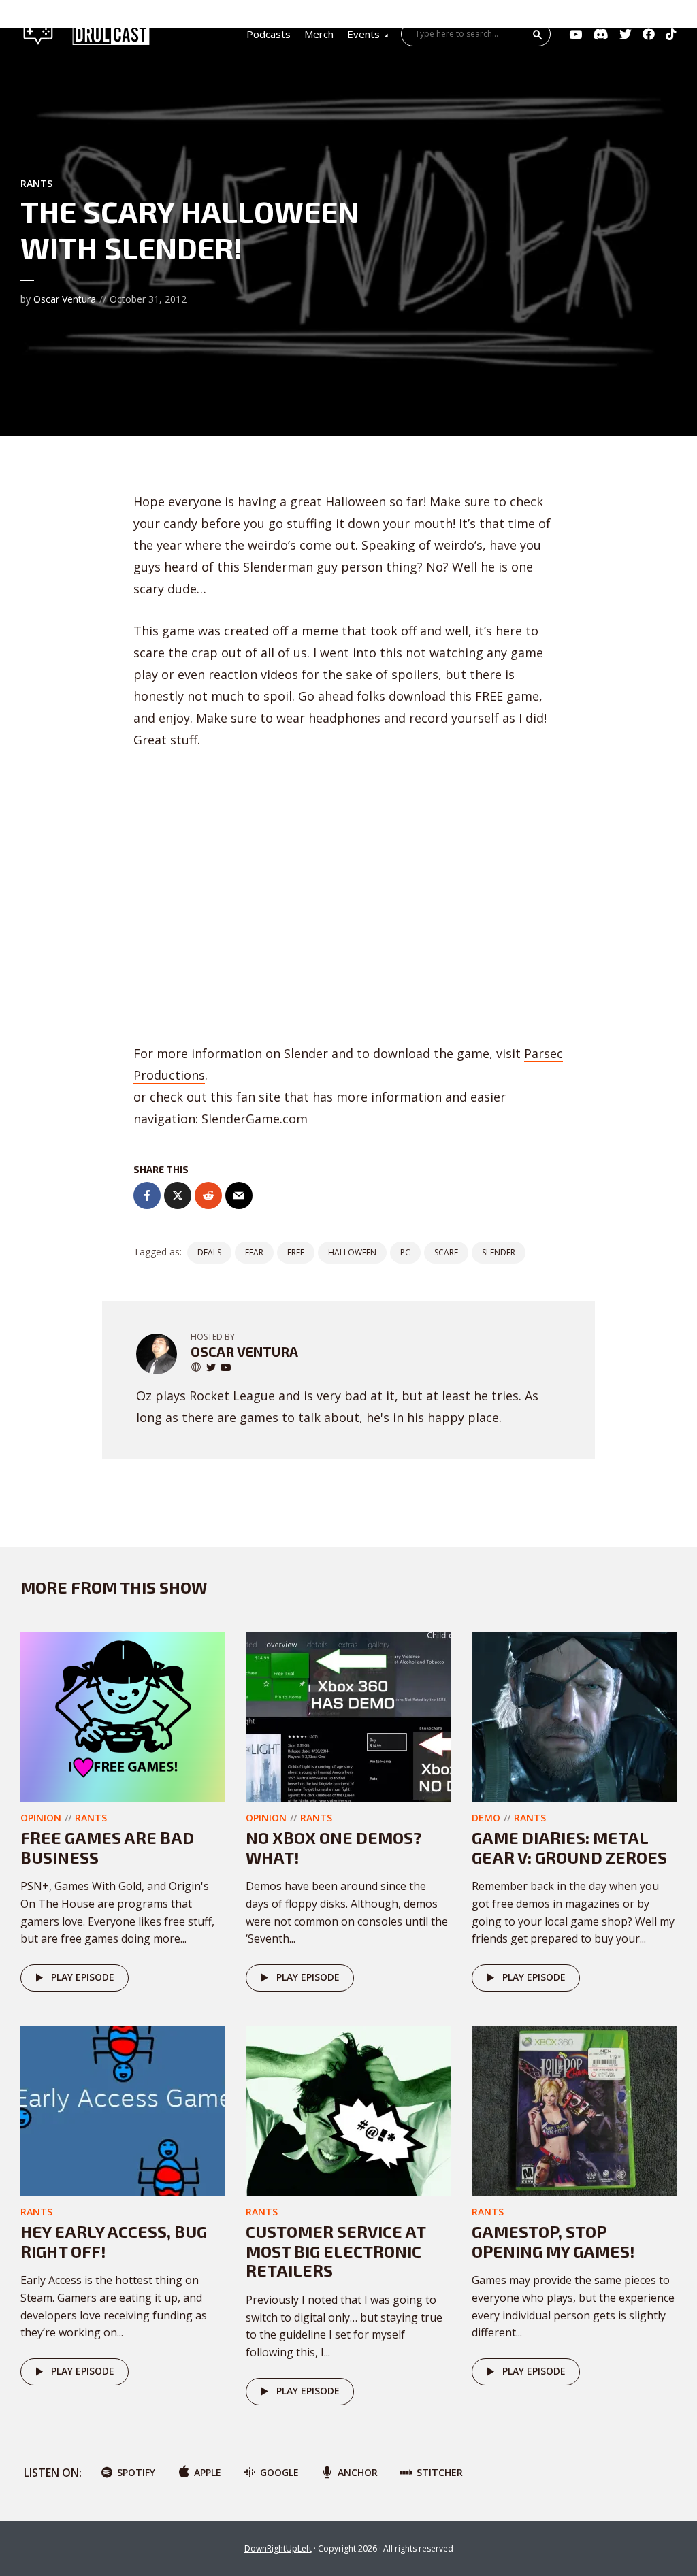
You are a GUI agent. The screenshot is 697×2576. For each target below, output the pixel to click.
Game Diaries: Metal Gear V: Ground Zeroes (569, 1847)
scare (446, 1252)
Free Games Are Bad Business (107, 1847)
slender (499, 1252)
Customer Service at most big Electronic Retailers (336, 2251)
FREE (296, 1252)
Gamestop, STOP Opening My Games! (553, 2241)
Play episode (83, 1977)
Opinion (41, 1818)
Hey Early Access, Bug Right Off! (114, 2241)
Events (363, 34)
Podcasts (269, 34)
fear (254, 1252)
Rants (36, 183)
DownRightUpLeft (278, 2548)
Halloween (352, 1252)
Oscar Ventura (65, 299)
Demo (486, 1818)
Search (538, 35)
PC (405, 1252)
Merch (319, 34)
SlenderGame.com (255, 1119)
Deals (209, 1252)
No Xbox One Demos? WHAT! (334, 1847)
